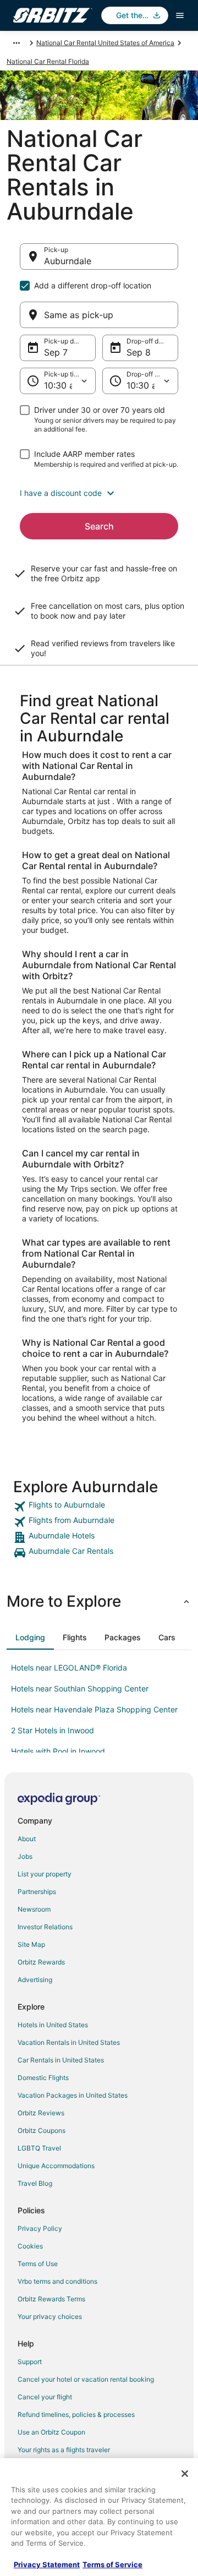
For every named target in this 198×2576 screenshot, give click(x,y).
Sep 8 (139, 352)
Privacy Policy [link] (40, 2228)
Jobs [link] (25, 1856)
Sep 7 (56, 352)
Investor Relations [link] (45, 1927)
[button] (99, 493)
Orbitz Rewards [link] (41, 1962)
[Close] (185, 2474)
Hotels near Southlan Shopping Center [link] (80, 1688)
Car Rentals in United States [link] (61, 2060)
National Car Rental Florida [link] (48, 61)
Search (99, 526)
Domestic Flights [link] (43, 2078)
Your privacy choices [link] (50, 2316)
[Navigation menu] (180, 15)
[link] (99, 1507)
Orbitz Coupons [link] (42, 2130)
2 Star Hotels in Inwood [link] (53, 1730)
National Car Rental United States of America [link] (105, 43)
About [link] (27, 1839)
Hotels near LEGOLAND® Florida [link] (69, 1668)
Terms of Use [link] (38, 2264)
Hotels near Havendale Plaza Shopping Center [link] (94, 1709)
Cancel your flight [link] (45, 2397)
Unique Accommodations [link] (56, 2166)
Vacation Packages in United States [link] (73, 2095)
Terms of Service (112, 2564)
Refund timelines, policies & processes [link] (76, 2414)
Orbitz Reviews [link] (41, 2113)
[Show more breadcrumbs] (16, 43)
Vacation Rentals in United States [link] (69, 2042)
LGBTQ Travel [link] (39, 2148)
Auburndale (68, 261)
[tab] (30, 1638)
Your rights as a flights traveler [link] (64, 2450)
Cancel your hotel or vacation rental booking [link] (86, 2379)
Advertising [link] (35, 1980)
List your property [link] (45, 1874)
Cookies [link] (30, 2246)
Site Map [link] (31, 1944)
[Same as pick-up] (99, 315)
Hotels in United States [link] (53, 2025)
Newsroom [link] (34, 1909)
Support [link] (30, 2362)
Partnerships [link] (37, 1892)
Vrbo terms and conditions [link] (57, 2281)
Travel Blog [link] (35, 2183)
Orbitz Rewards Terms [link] (51, 2299)
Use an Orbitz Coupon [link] (51, 2432)
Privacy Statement (47, 2564)
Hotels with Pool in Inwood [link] (58, 1751)
